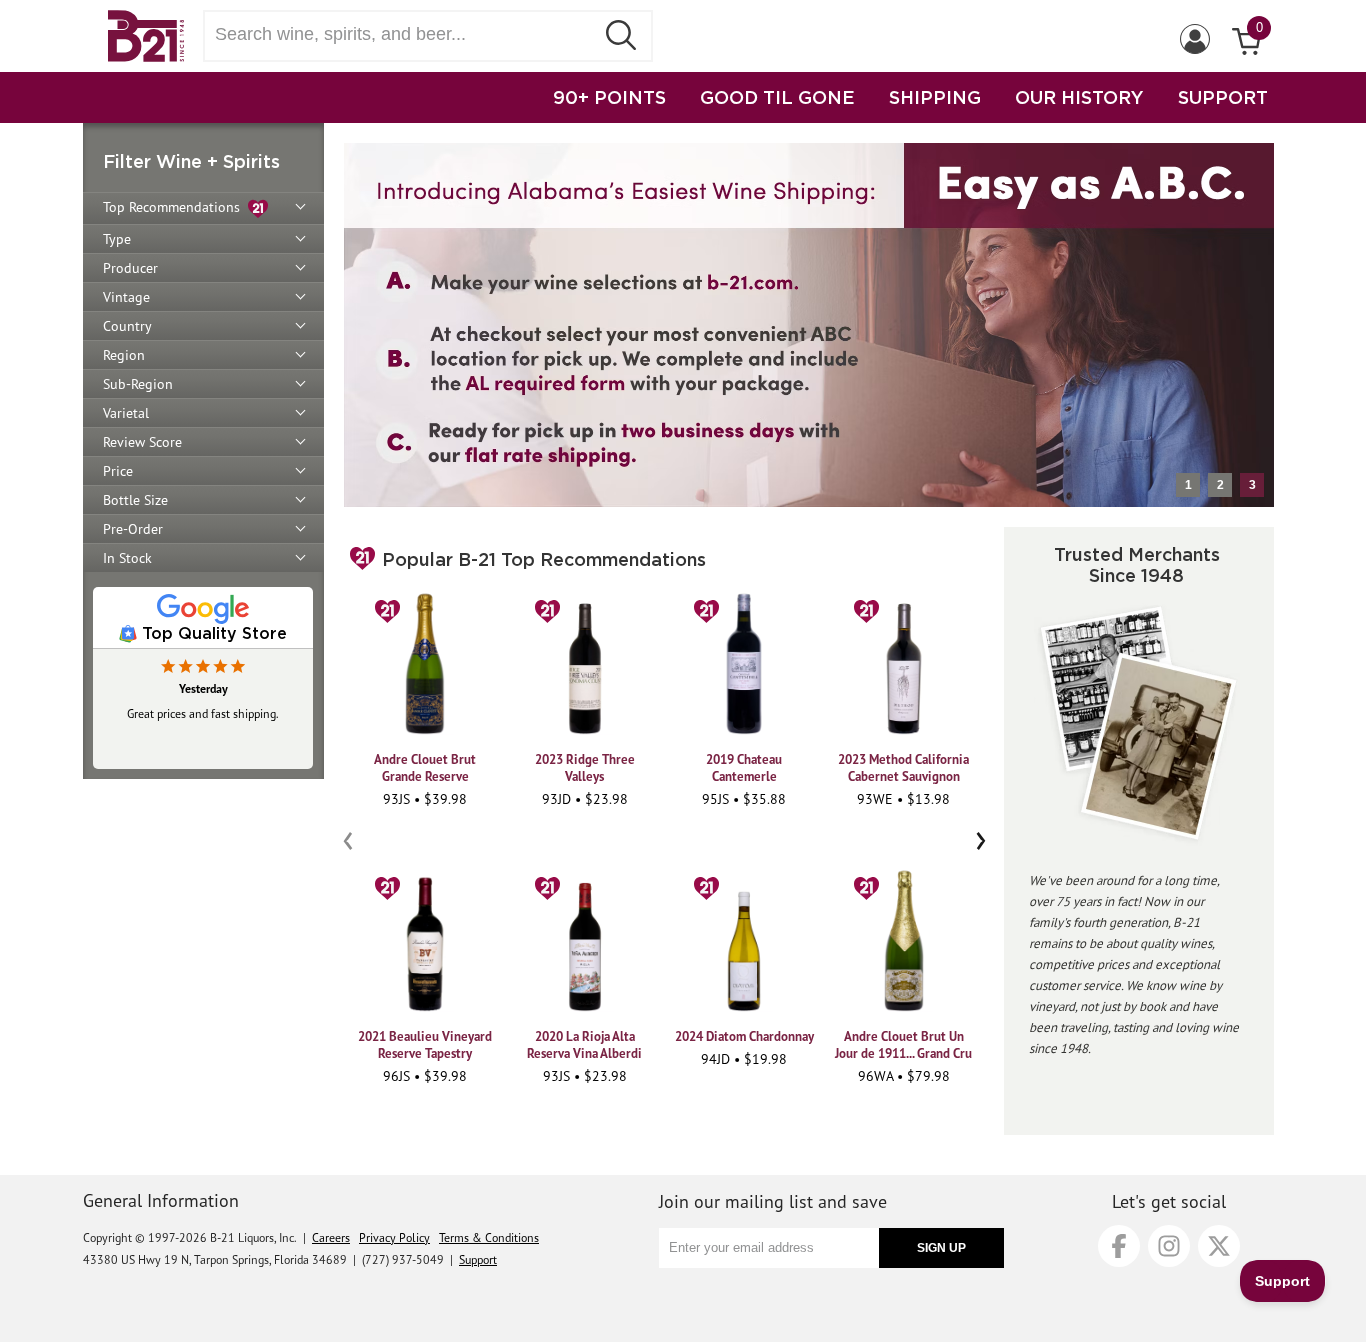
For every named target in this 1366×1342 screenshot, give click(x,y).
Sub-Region (138, 384)
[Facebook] (1119, 1246)
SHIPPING (935, 97)
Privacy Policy (394, 1237)
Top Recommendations (175, 207)
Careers (331, 1237)
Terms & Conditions (489, 1237)
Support (478, 1259)
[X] (1219, 1246)
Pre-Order (133, 529)
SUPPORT (1223, 97)
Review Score (142, 442)
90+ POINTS (609, 97)
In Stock (127, 558)
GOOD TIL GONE (777, 97)
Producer (130, 268)
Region (124, 355)
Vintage (126, 297)
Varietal (126, 413)
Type (117, 239)
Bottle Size (135, 500)
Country (127, 326)
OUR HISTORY (1079, 97)
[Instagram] (1169, 1246)
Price (118, 471)
